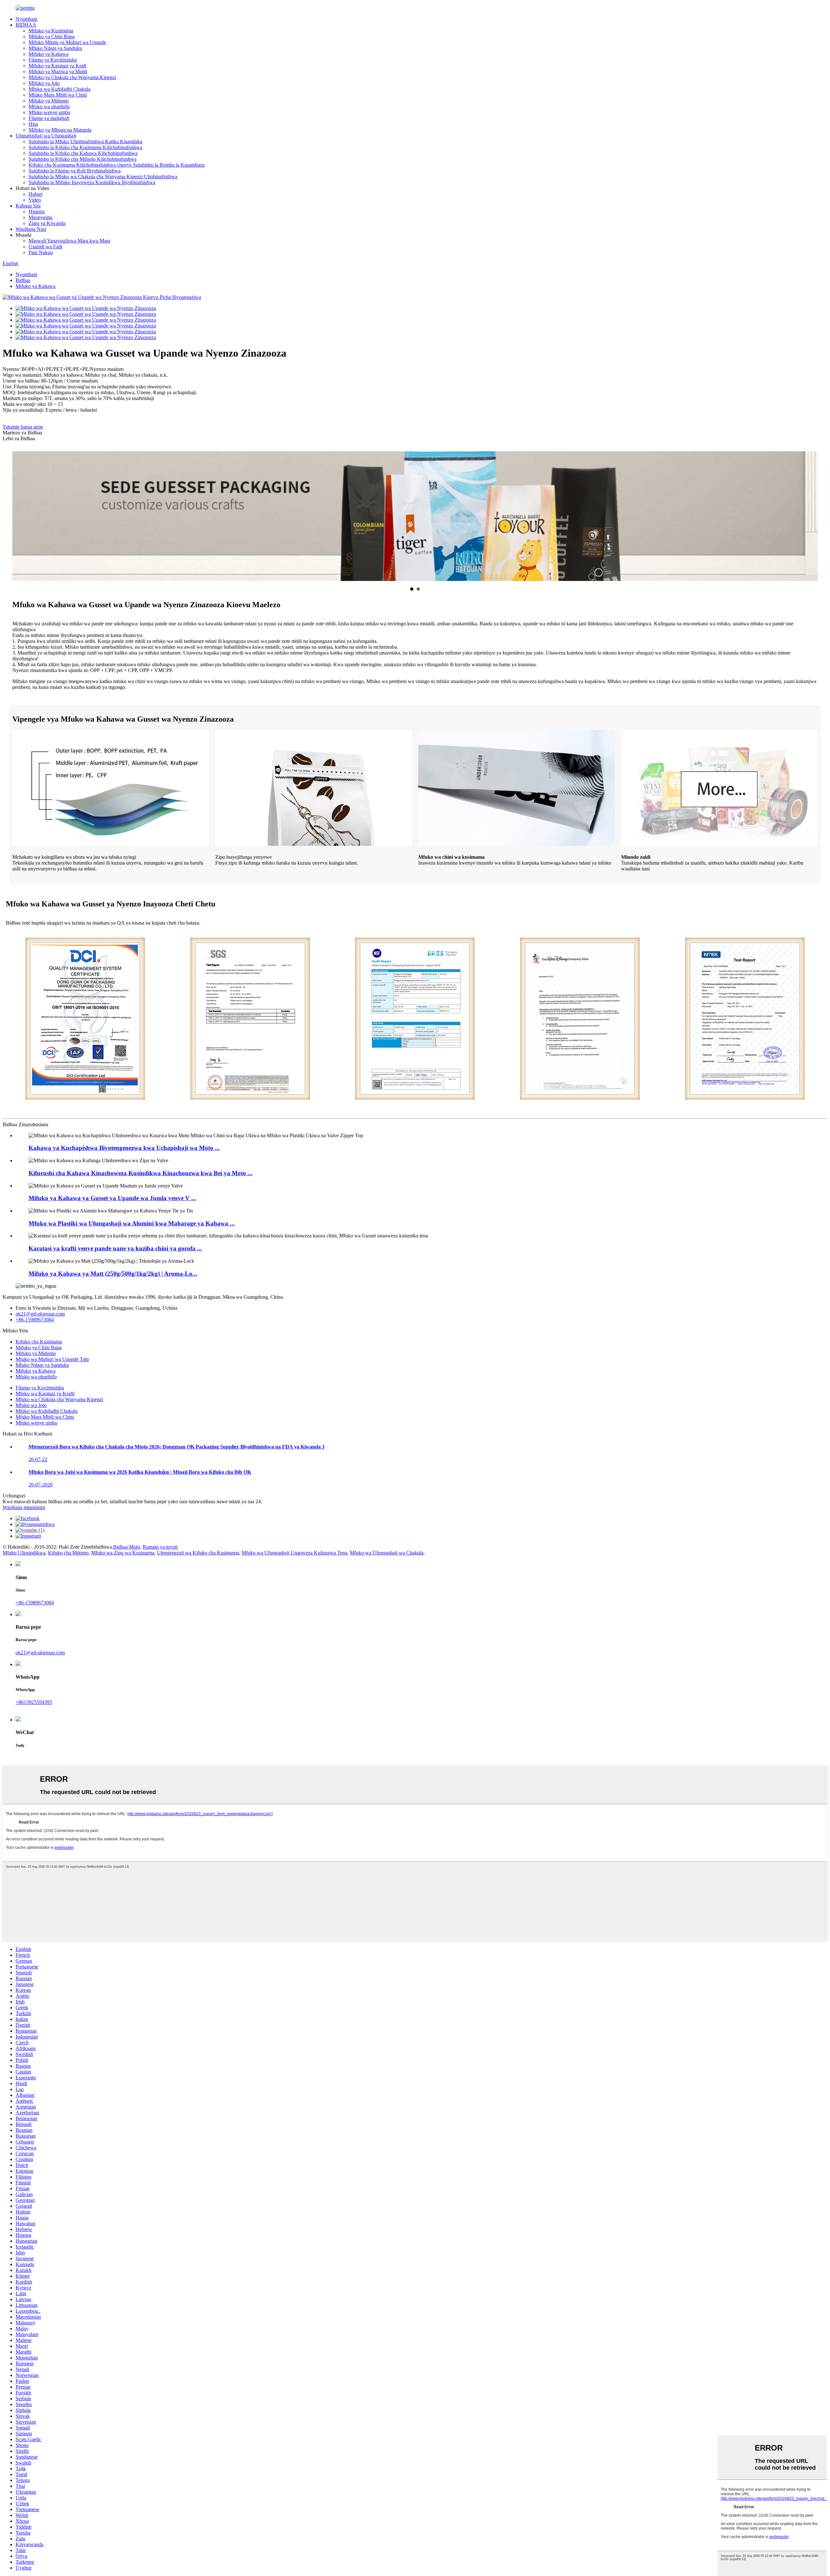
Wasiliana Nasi (31, 229)
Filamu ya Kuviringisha (53, 60)
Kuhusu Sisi (28, 206)
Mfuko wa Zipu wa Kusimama (123, 1553)
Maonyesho (41, 217)
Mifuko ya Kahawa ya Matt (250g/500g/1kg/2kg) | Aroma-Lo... (113, 1274)
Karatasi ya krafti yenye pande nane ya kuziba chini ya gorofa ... (115, 1248)
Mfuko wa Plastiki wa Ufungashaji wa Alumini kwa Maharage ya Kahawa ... (132, 1223)
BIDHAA (26, 25)
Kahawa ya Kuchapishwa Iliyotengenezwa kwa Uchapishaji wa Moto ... (124, 1148)
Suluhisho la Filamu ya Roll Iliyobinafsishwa (75, 171)
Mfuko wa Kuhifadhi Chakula (59, 89)
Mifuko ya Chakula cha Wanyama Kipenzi (72, 77)
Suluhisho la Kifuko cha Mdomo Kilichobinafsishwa (83, 159)
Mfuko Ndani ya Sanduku (55, 48)
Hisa (33, 124)
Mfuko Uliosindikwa (24, 1553)
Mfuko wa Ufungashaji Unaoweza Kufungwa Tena (294, 1553)
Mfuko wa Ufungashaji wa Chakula (387, 1553)
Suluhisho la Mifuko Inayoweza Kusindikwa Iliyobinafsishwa (92, 182)
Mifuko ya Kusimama (51, 31)
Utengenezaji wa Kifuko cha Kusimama (198, 1553)
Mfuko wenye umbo (49, 112)
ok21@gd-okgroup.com (40, 1314)
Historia (37, 212)
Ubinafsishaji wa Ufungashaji (46, 136)
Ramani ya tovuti (160, 1547)
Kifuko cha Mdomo (68, 1553)
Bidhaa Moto (127, 1547)
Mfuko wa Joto (31, 1405)
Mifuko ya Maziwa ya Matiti (58, 71)
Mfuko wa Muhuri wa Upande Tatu (52, 1359)
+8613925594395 (34, 1702)
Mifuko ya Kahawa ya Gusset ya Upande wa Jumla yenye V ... (112, 1198)
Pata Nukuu (41, 252)
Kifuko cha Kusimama (39, 1342)
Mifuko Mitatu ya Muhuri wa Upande (67, 42)
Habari (36, 194)
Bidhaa (23, 280)
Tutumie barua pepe (23, 427)
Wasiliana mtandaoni (24, 1507)
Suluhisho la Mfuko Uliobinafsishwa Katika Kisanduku (85, 142)
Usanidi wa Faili (45, 247)
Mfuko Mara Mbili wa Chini (58, 95)
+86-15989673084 (35, 1320)
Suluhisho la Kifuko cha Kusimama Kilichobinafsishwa (85, 147)
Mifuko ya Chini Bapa (52, 36)
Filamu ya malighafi (49, 118)
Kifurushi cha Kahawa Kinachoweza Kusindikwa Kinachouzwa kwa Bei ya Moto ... (141, 1173)
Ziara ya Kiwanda (47, 223)
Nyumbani (26, 19)
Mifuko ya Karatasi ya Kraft (57, 66)
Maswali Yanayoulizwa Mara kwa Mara (69, 241)
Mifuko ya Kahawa (48, 54)
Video (35, 200)
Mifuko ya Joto (44, 83)
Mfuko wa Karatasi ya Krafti (45, 1394)
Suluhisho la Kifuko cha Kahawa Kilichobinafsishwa (83, 153)
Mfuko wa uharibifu (49, 106)
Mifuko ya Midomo (49, 101)
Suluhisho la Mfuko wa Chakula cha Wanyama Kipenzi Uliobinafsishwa (103, 177)
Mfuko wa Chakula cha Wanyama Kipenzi (59, 1399)
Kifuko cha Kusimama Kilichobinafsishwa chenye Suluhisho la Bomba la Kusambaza (117, 165)
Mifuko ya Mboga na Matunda (60, 130)
